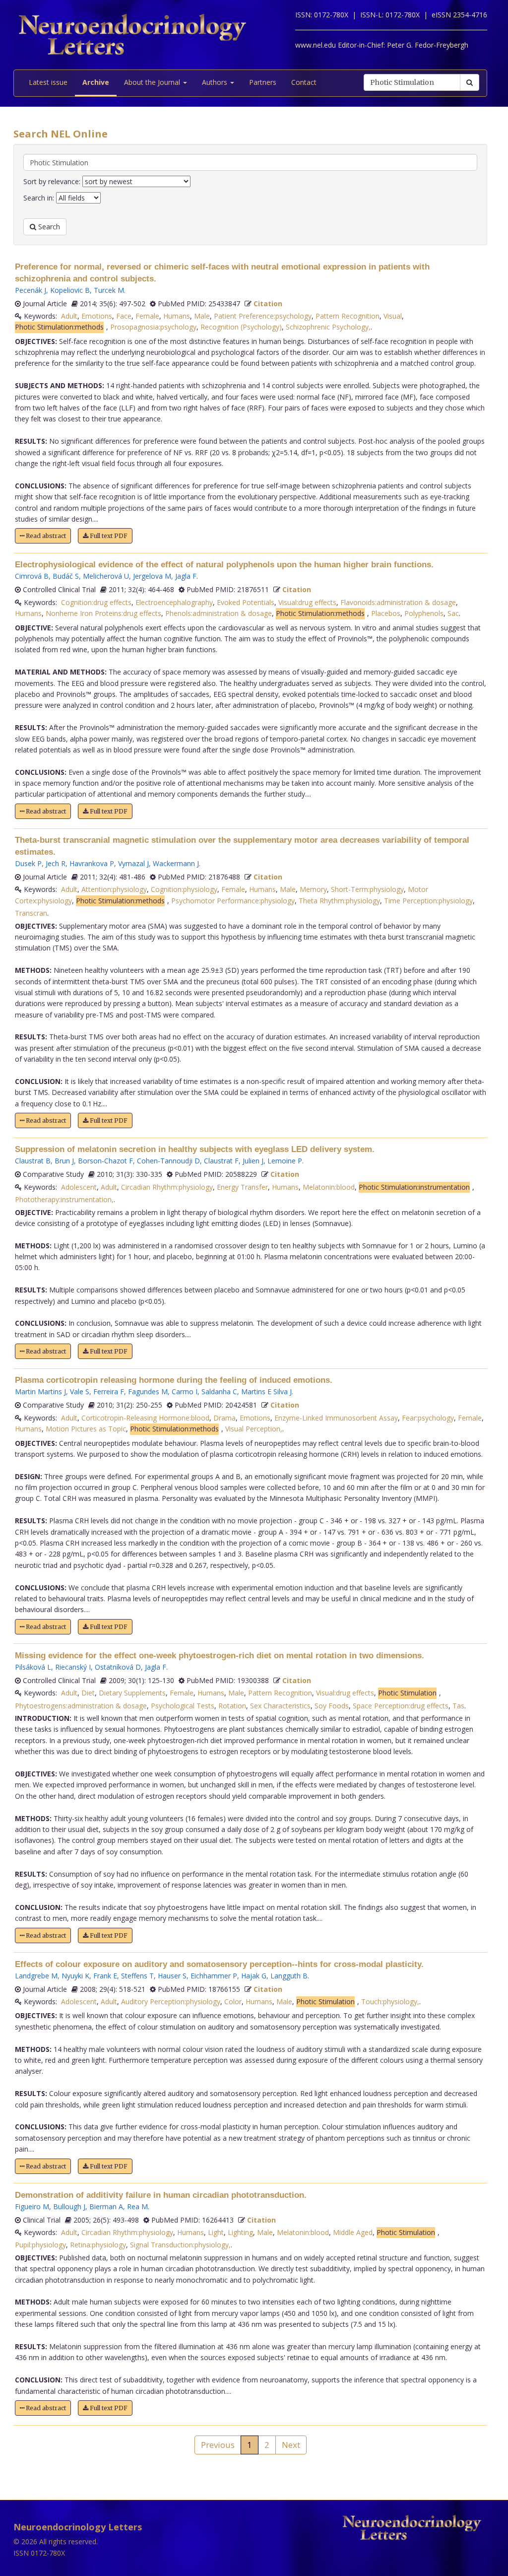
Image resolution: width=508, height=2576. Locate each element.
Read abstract (45, 536)
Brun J (64, 1161)
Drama (224, 1418)
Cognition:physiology (184, 889)
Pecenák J (31, 290)
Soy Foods (332, 1706)
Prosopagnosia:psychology (153, 327)
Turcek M (109, 290)
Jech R (56, 863)
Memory (313, 889)
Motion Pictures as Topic (86, 1429)
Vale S (80, 1391)
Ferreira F (109, 1391)
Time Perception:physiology (428, 901)
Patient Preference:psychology (263, 316)
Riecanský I (73, 1667)
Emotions (97, 316)
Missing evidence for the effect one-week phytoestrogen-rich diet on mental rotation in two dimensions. (220, 1656)
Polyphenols (424, 613)
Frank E (105, 1976)
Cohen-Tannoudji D (168, 1161)
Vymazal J (133, 863)
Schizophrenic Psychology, (328, 327)
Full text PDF (108, 536)
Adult (69, 316)
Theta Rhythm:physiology (339, 901)
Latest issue (48, 82)
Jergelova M (152, 576)
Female (147, 316)
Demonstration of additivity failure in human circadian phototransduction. (161, 2195)
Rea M (137, 2206)
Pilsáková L (33, 1667)
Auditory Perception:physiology (171, 2001)
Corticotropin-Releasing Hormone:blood (145, 1418)
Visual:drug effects (307, 602)
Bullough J (69, 2206)
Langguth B (289, 1976)
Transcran (31, 913)
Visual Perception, (254, 1429)
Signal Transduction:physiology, (180, 2245)
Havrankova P (92, 863)
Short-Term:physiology (367, 889)
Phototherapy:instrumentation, (64, 1199)
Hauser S (172, 1976)
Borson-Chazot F (105, 1161)
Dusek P (28, 863)
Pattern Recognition (348, 316)
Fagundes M (148, 1391)
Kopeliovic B (70, 290)
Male (202, 316)
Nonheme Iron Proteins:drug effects (103, 613)
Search (48, 227)
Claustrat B (33, 1161)
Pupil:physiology (40, 2245)
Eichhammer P (214, 1976)
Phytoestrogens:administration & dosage (81, 1706)
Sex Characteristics (280, 1706)
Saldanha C (219, 1391)
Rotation (232, 1706)
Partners (263, 82)
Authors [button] (216, 82)
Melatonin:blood (329, 1187)
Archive (96, 82)
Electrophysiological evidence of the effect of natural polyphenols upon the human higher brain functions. (224, 565)
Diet (88, 1693)
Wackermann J (176, 863)
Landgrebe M (36, 1976)
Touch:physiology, (390, 2001)
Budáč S (66, 576)
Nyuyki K (75, 1976)
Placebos (386, 613)
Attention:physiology (114, 889)
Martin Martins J (40, 1391)
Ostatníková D (118, 1667)
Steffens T (137, 1976)
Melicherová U (106, 576)
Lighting (240, 2232)
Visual (393, 316)
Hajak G (254, 1976)
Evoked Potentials (246, 602)
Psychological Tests (183, 1706)
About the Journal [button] (153, 82)
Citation (268, 304)
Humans (177, 316)
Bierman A (106, 2206)
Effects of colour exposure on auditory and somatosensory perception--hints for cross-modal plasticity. (219, 1964)
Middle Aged (353, 2232)
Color (233, 2001)
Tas (458, 1706)
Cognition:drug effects (96, 602)
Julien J (253, 1161)
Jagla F (186, 576)
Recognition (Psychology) (241, 327)
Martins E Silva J (266, 1391)
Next (291, 2445)
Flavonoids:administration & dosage (398, 602)
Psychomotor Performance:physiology (233, 901)
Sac (453, 613)
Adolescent (79, 1187)
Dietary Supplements (132, 1693)
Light (216, 2232)
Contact (304, 82)
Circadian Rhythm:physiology (167, 1187)
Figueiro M (32, 2206)
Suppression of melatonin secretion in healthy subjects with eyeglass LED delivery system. (195, 1149)
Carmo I (185, 1391)
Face (124, 316)
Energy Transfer (242, 1187)
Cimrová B (32, 576)
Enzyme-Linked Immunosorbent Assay (336, 1418)
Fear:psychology (428, 1418)
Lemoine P (285, 1161)
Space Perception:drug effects (401, 1706)
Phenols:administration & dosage (219, 613)
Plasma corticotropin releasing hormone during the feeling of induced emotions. (174, 1380)
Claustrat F (221, 1161)
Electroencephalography (174, 602)
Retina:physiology (98, 2245)
